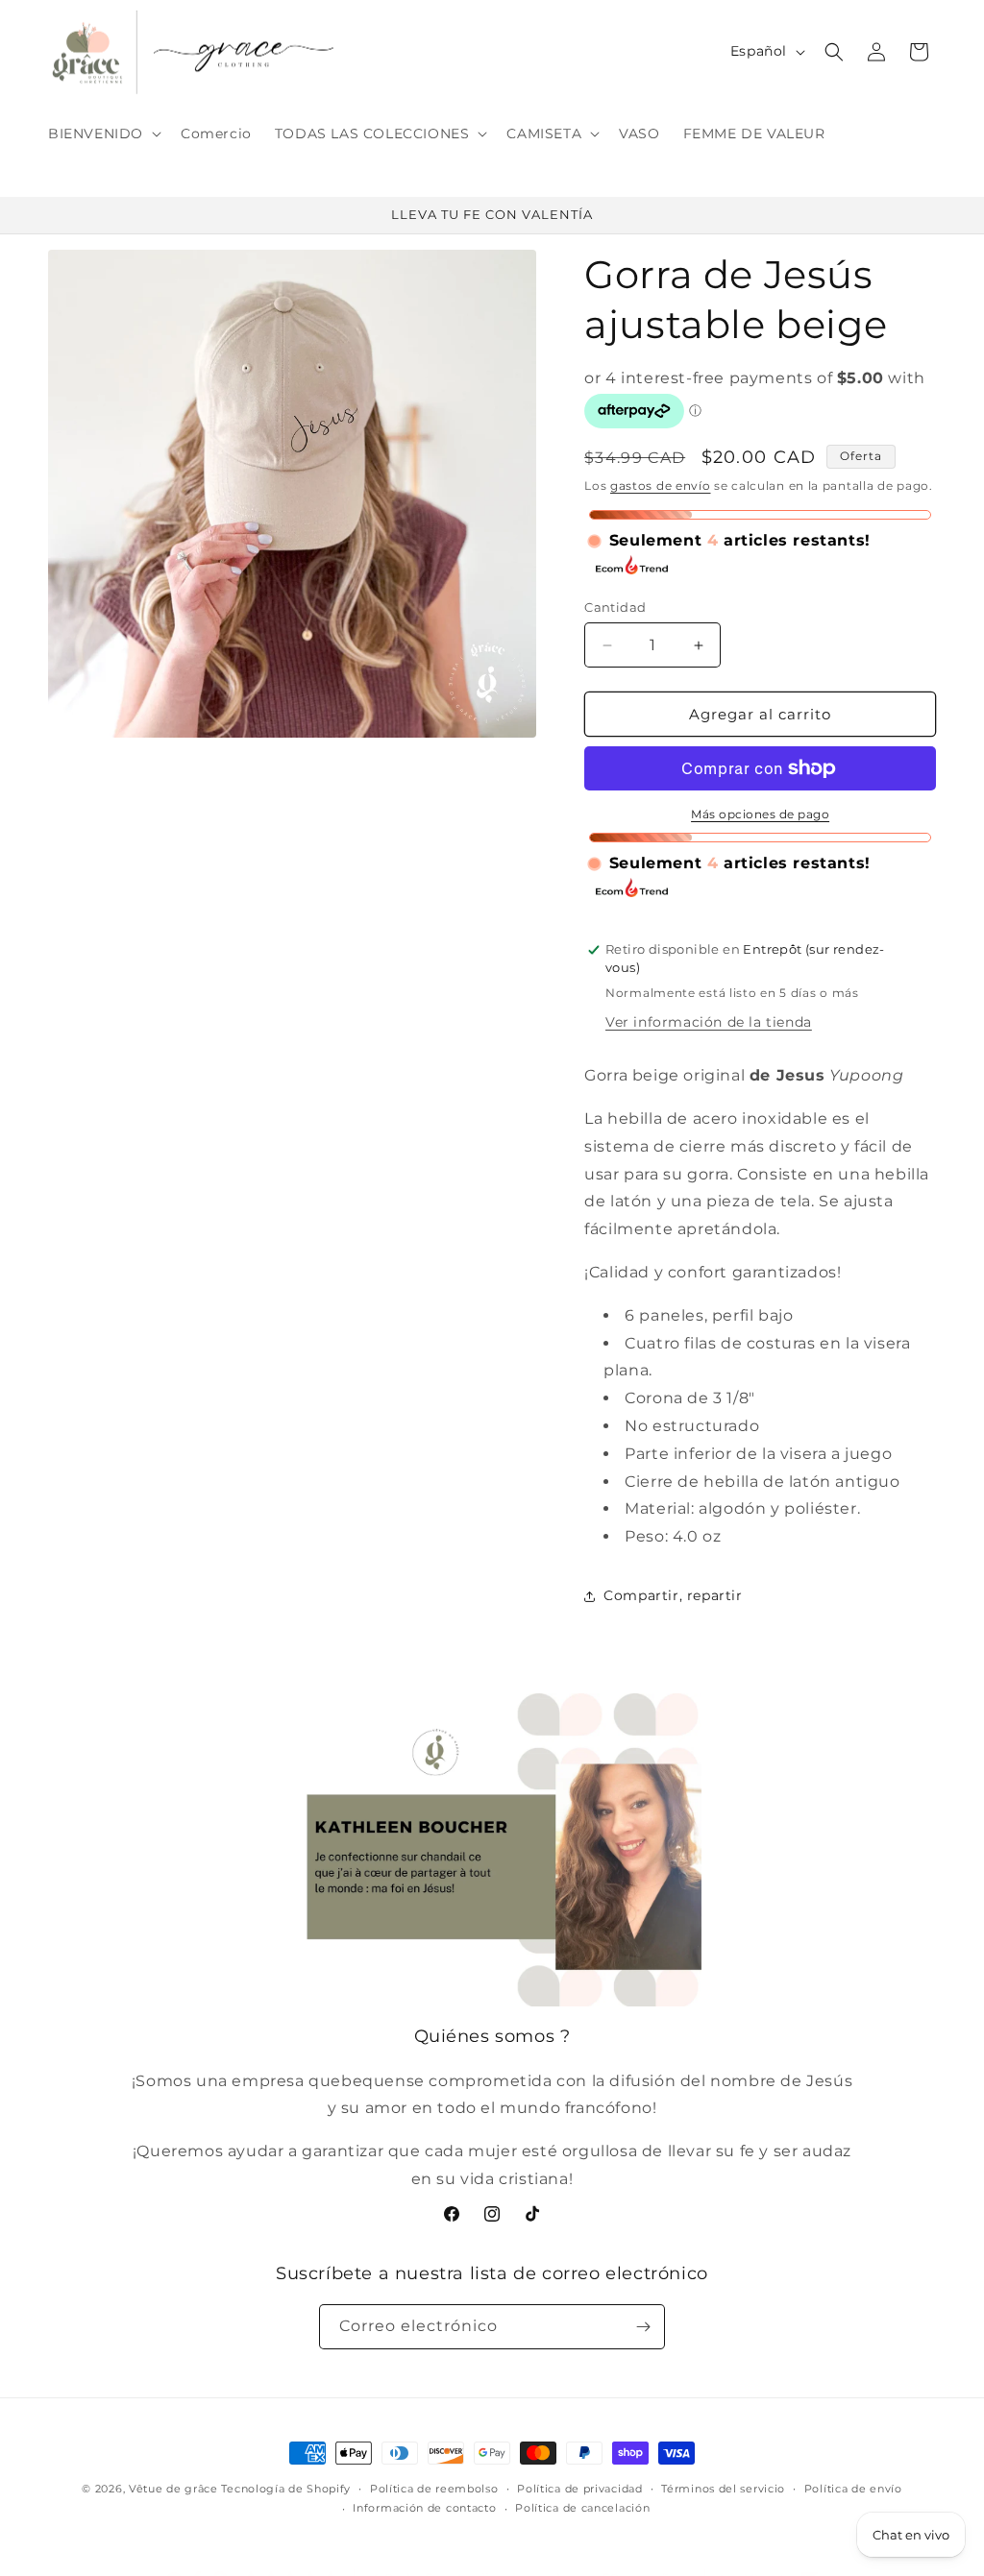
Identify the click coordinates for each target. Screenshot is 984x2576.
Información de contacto (424, 2508)
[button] (103, 134)
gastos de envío (661, 486)
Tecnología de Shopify (286, 2489)
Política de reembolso (434, 2489)
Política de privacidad (579, 2489)
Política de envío (853, 2489)
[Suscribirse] (643, 2327)
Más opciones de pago (760, 814)
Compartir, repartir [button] (673, 1595)
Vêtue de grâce (175, 2489)
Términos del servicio (723, 2489)
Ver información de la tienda (709, 1022)
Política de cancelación (582, 2508)
